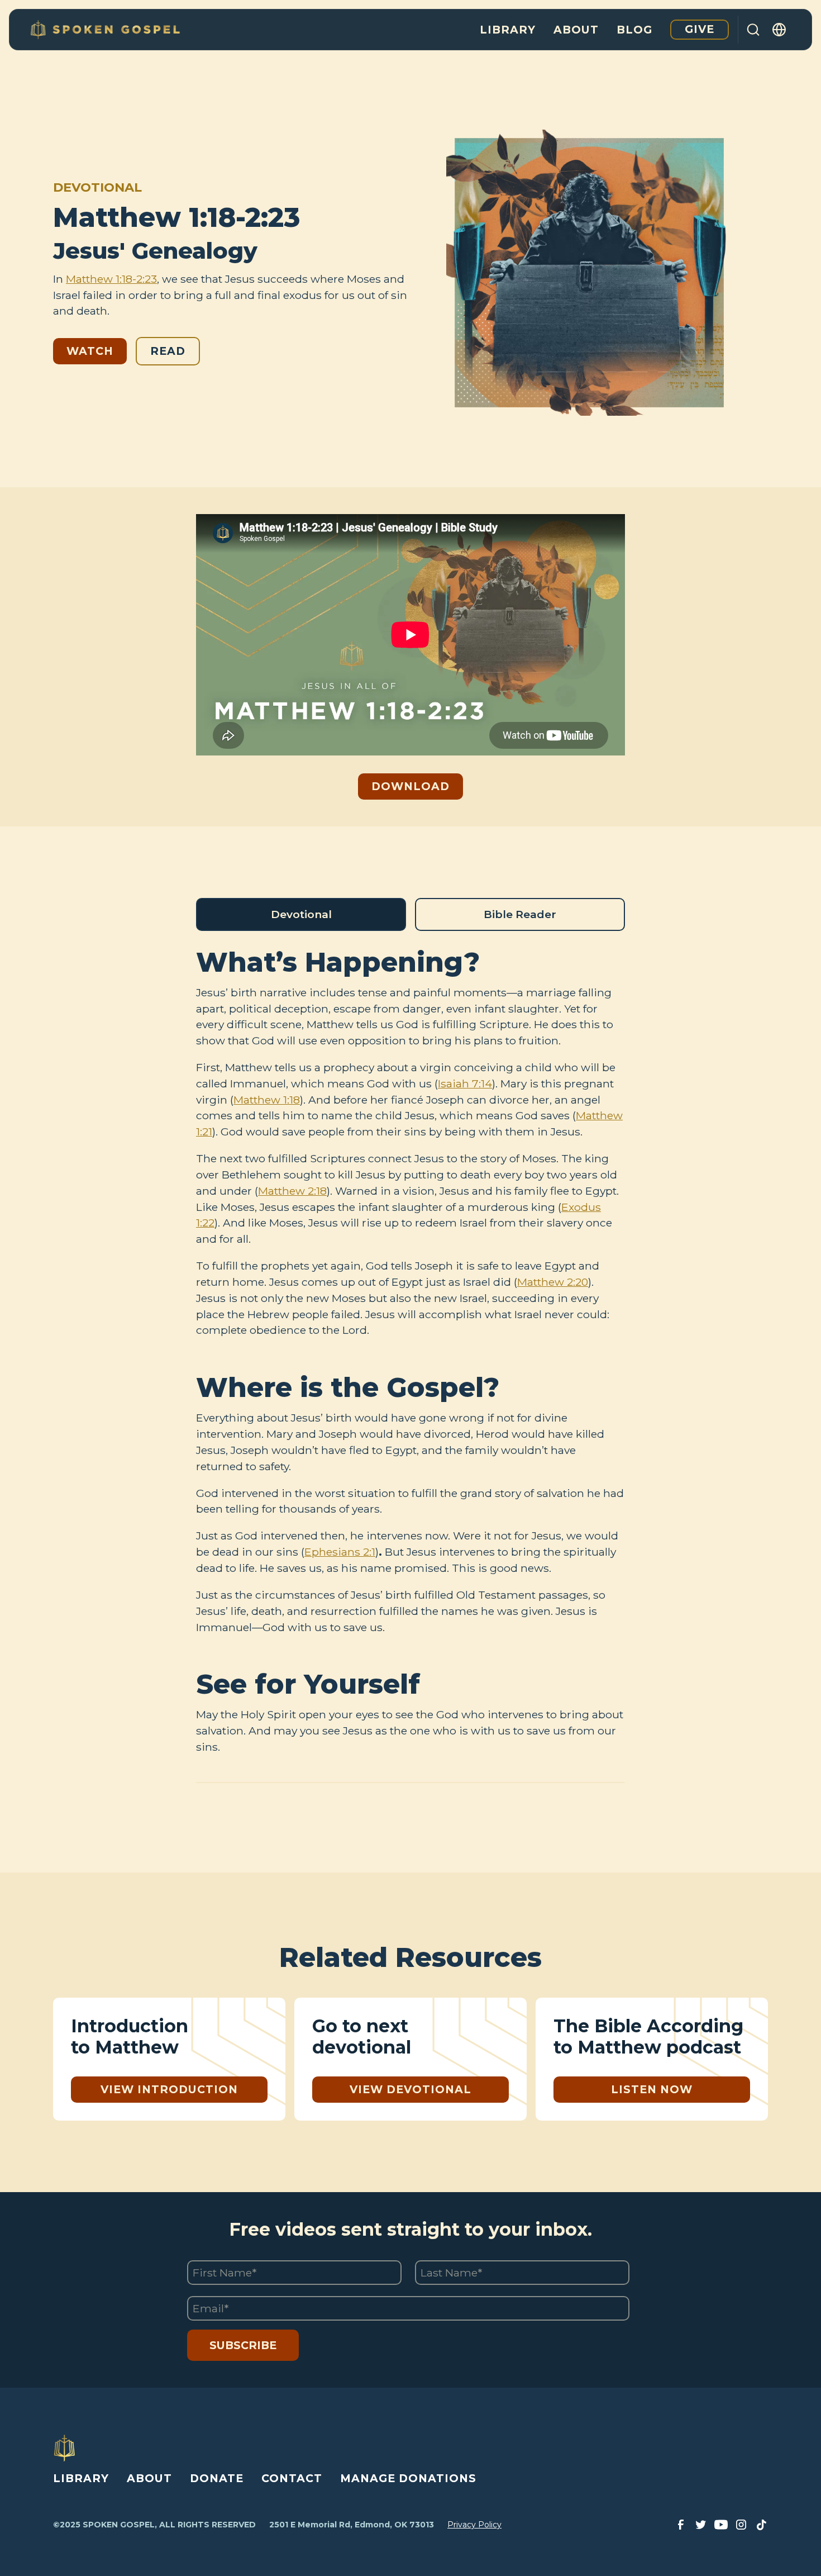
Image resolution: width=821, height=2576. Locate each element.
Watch (90, 351)
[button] (780, 30)
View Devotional (410, 2089)
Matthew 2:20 (553, 1282)
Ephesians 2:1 (340, 1552)
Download (410, 786)
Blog (634, 30)
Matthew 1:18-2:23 (111, 279)
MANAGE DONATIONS (408, 2478)
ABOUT (149, 2478)
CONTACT (292, 2478)
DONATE (217, 2478)
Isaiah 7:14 (465, 1083)
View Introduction (169, 2089)
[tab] (301, 914)
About (576, 30)
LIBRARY (81, 2478)
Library (508, 30)
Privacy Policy (474, 2525)
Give (700, 29)
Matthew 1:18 (267, 1100)
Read (168, 351)
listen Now (652, 2089)
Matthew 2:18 (292, 1191)
